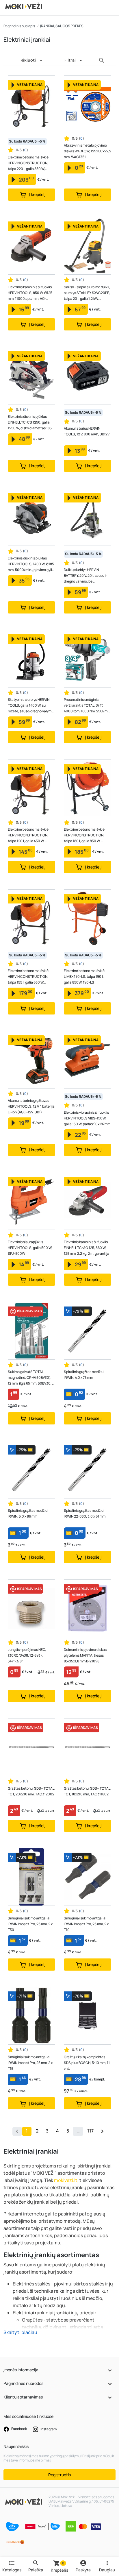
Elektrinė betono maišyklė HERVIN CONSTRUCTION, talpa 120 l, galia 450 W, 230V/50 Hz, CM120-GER (28, 835)
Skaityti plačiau (20, 2332)
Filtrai (70, 60)
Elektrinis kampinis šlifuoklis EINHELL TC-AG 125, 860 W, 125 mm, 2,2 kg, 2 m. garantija (87, 1248)
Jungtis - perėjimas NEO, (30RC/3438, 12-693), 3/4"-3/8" (27, 1655)
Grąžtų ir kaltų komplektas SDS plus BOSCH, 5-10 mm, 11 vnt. (87, 2063)
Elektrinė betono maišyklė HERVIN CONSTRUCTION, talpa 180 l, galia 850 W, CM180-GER (84, 835)
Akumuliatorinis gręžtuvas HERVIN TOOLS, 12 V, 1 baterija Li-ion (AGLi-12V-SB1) (31, 1106)
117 (90, 2131)
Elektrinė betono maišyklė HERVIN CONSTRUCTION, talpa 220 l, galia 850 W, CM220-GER (28, 163)
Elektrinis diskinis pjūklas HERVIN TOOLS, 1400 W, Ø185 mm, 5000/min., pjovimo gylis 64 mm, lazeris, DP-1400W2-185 (31, 564)
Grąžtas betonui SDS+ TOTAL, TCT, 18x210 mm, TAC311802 (88, 1791)
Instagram (48, 2429)
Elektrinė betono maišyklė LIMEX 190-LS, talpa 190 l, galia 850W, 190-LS (84, 976)
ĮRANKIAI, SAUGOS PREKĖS (62, 26)
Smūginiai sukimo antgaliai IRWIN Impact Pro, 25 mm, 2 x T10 (86, 1924)
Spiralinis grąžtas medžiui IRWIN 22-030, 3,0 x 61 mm (85, 1513)
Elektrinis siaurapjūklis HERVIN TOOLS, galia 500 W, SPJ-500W (30, 1248)
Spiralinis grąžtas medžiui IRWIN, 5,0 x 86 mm (28, 1513)
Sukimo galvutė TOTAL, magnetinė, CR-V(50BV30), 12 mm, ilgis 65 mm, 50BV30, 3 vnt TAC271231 (31, 1378)
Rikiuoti (28, 60)
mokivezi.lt (66, 2180)
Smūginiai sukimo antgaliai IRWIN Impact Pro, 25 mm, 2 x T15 (30, 2063)
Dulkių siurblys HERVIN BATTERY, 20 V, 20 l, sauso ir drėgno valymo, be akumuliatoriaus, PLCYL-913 (86, 576)
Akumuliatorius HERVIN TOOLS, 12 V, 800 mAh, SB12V (87, 431)
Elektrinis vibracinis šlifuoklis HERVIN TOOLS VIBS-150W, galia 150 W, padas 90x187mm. (88, 1118)
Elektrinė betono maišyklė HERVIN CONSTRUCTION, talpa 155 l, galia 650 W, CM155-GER (28, 977)
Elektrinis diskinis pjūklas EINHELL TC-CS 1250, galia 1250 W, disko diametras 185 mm (30, 423)
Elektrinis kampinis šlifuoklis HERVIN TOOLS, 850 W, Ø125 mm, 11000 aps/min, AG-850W (30, 293)
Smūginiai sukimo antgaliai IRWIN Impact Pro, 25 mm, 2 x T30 (30, 1924)
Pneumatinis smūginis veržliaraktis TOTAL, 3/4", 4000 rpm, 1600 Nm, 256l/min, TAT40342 (88, 706)
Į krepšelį (37, 194)
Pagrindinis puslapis (19, 26)
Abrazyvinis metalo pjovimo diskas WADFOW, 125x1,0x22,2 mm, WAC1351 (88, 151)
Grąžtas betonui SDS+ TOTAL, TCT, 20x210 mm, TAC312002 (31, 1791)
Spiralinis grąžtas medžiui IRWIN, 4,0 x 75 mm (84, 1375)
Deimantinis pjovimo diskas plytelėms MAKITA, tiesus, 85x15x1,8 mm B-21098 (85, 1655)
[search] (102, 60)
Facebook (19, 2429)
